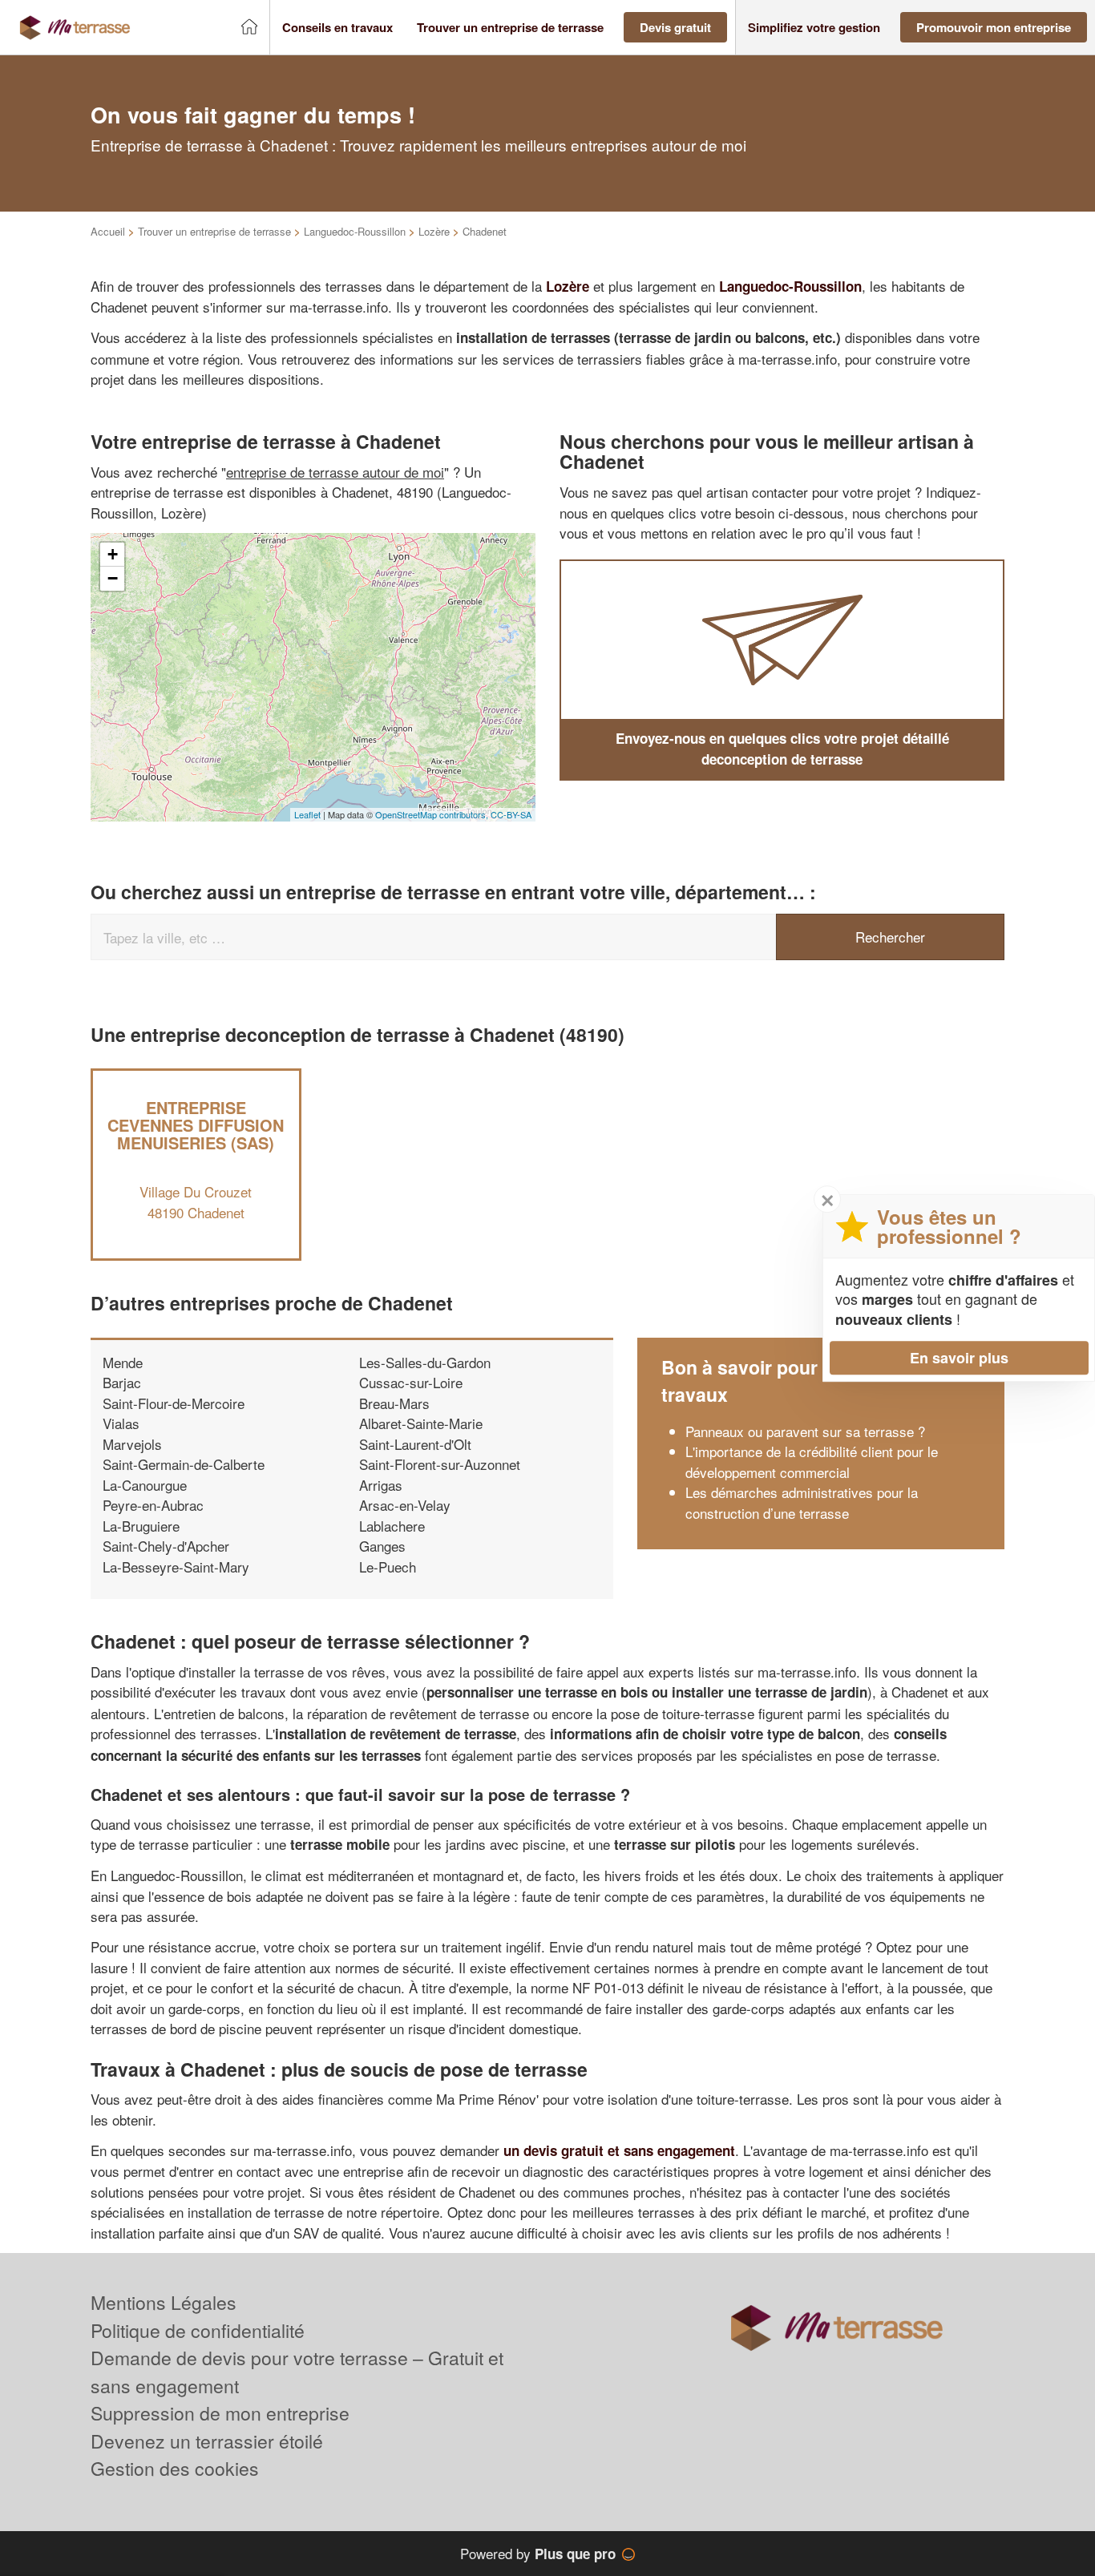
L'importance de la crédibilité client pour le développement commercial (812, 1462)
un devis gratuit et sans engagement (619, 2150)
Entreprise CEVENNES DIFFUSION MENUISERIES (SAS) (196, 1125)
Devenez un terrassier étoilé (207, 2441)
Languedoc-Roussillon (355, 231)
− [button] (113, 578)
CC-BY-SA (511, 814)
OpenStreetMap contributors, (433, 814)
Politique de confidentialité (198, 2330)
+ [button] (113, 554)
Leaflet (307, 814)
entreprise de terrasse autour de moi (335, 472)
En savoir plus (959, 1358)
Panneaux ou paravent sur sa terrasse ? (805, 1431)
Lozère (434, 231)
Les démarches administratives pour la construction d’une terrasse (802, 1502)
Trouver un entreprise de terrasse (214, 231)
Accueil (108, 231)
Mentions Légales (164, 2302)
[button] (337, 28)
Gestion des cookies (175, 2468)
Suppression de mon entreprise (220, 2413)
